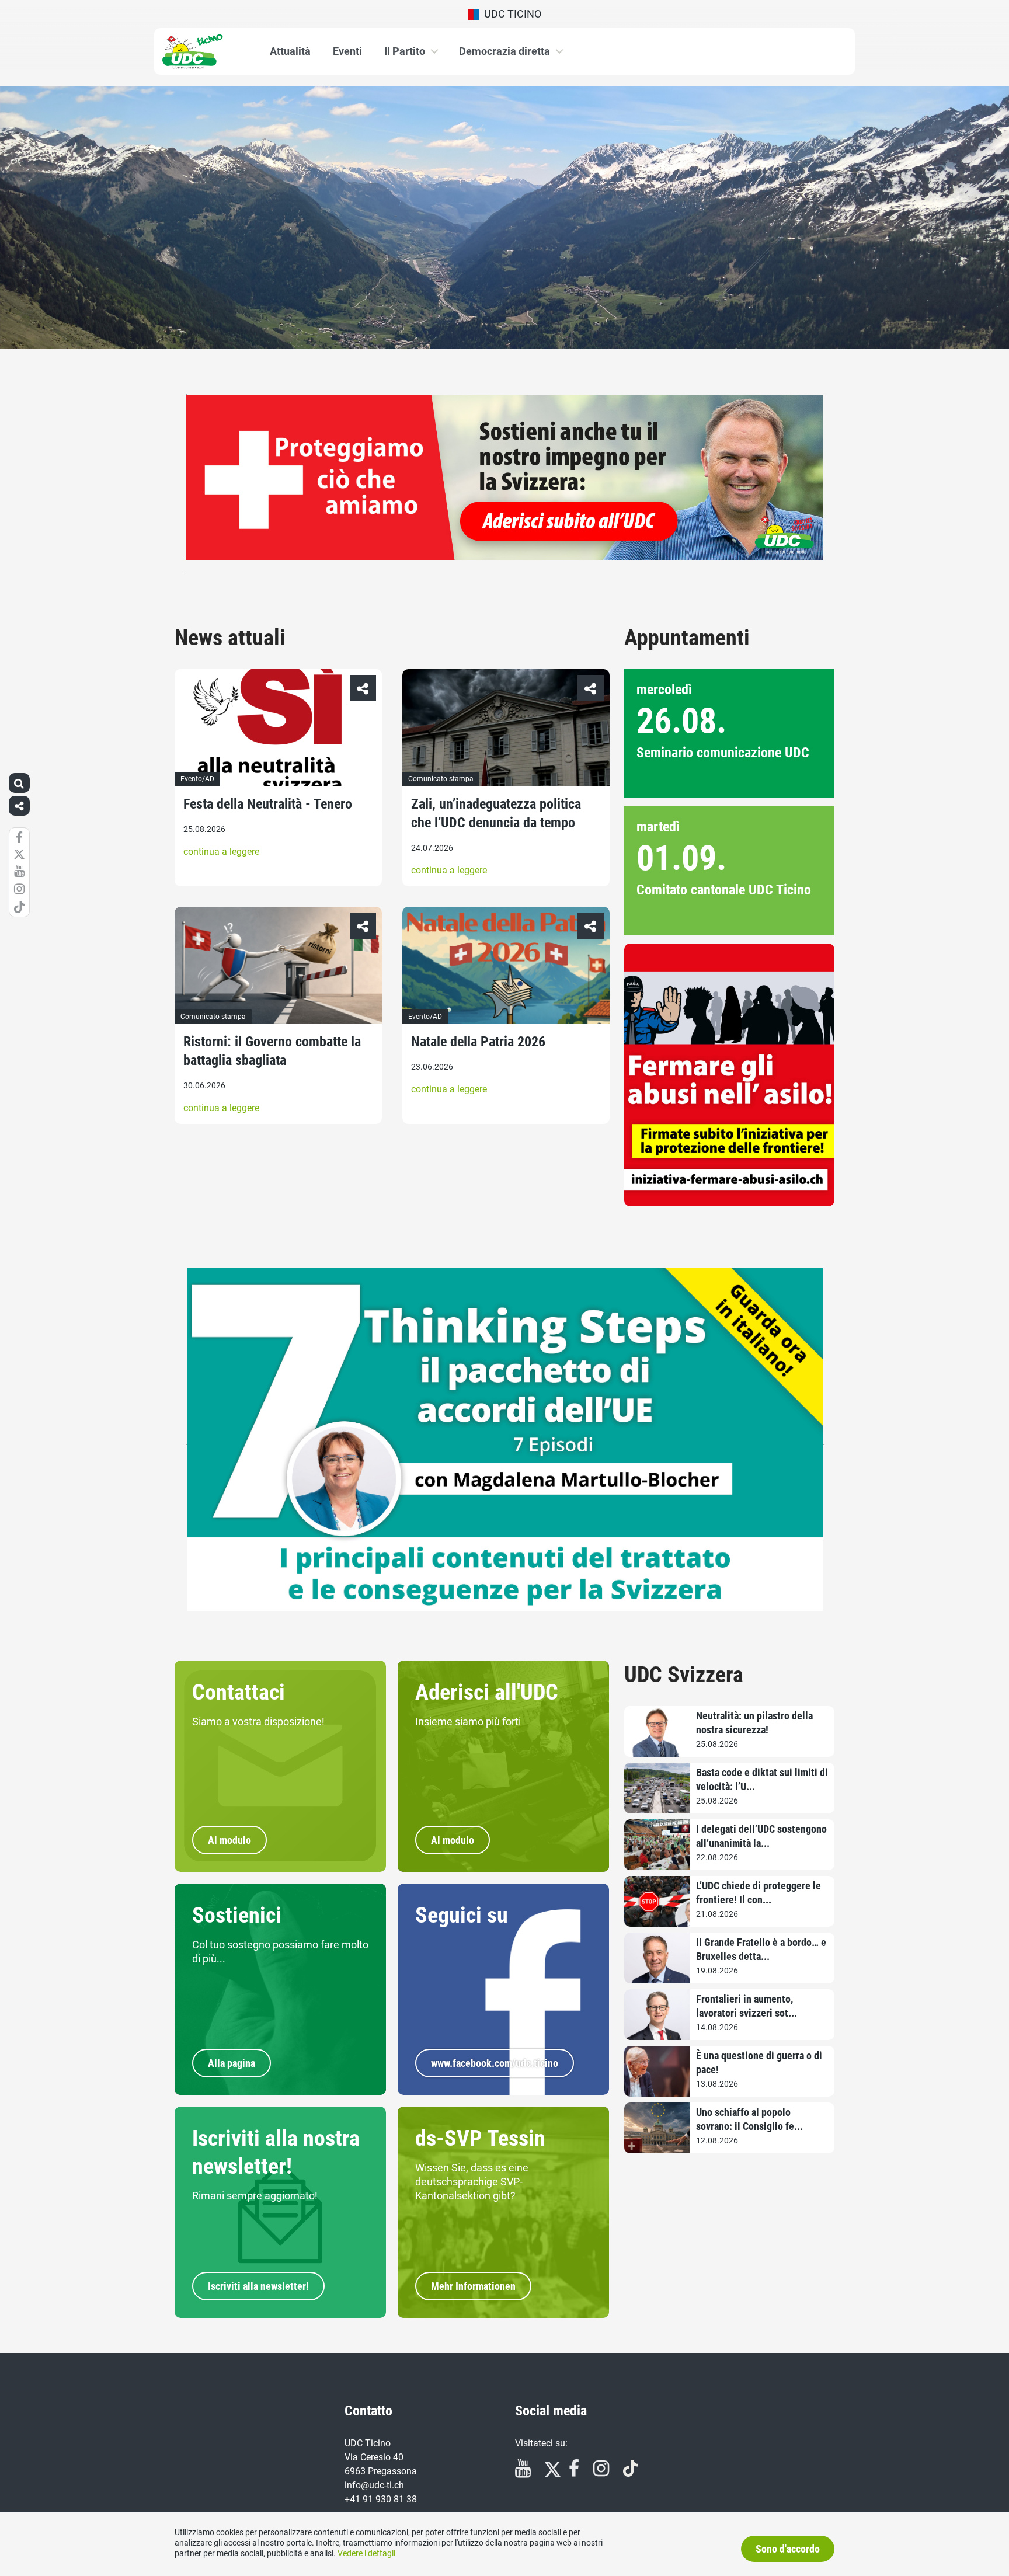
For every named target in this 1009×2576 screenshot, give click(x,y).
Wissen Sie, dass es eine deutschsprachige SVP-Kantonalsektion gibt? (472, 2182)
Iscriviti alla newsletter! (258, 2286)
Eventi (347, 51)
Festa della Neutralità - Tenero (268, 804)
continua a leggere (221, 852)
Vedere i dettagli (366, 2553)
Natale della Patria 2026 (478, 1042)
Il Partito (405, 51)
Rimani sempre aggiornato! (255, 2196)
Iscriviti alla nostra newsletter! (276, 2152)
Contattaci (239, 1692)
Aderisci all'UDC (487, 1692)
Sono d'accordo (788, 2549)
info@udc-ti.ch (374, 2485)
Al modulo (229, 1840)
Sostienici (237, 1915)
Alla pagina (232, 2063)
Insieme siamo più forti (468, 1722)
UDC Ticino (510, 14)
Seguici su (462, 1915)
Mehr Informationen (473, 2286)
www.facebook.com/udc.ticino (495, 2063)
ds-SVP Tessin (480, 2138)
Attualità (290, 51)
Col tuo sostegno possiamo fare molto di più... (280, 1952)
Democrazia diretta (505, 51)
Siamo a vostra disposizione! (258, 1722)
